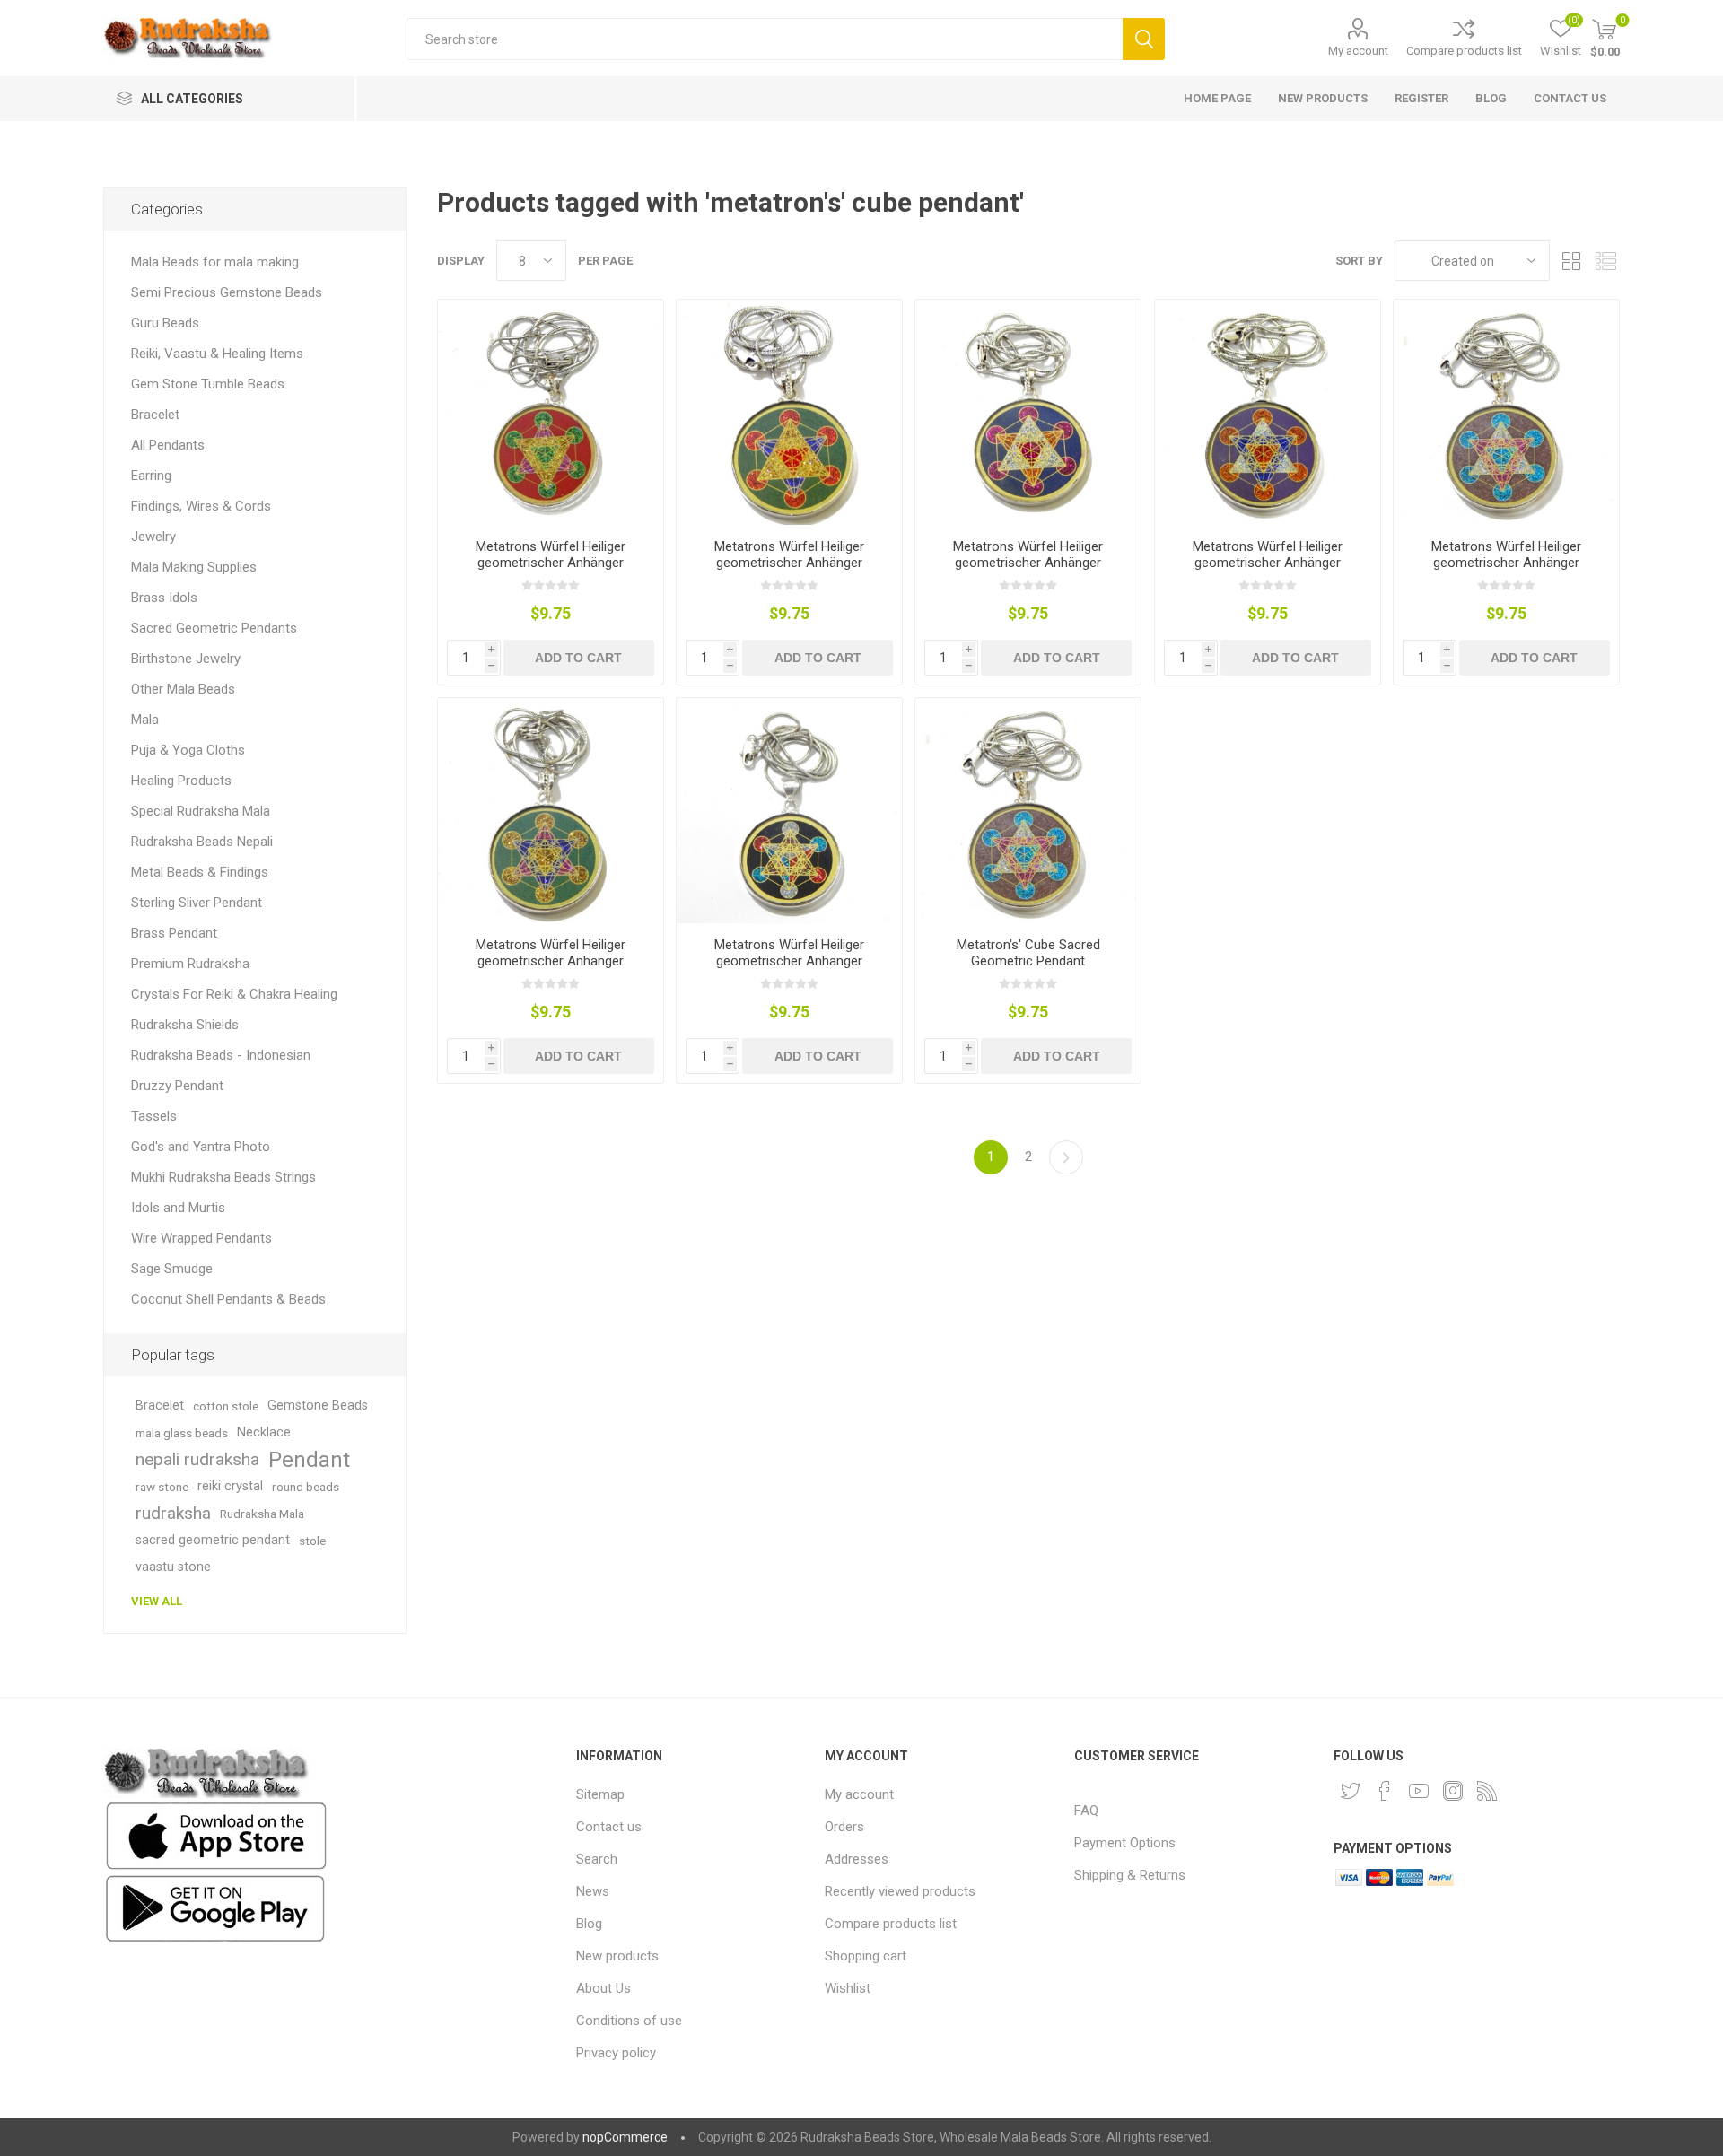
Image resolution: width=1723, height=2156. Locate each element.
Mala (145, 720)
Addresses (857, 1859)
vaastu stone (173, 1567)
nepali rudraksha (197, 1459)
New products (617, 1956)
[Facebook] (1385, 1791)
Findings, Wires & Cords (201, 506)
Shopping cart (866, 1956)
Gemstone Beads (318, 1405)
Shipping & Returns (1130, 1875)
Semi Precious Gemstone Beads (227, 292)
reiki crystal (230, 1486)
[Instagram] (1453, 1791)
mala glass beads (182, 1433)
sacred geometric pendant (213, 1540)
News (593, 1891)
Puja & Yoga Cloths (188, 750)
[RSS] (1487, 1791)
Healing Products (181, 781)
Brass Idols (164, 598)
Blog (589, 1924)
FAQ (1086, 1811)
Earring (151, 476)
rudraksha (173, 1513)
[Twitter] (1351, 1791)
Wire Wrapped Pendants (201, 1238)
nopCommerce (625, 2137)
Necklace (264, 1432)
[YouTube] (1419, 1791)
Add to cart (578, 658)
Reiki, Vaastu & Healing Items (217, 354)
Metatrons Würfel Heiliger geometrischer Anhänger (551, 554)
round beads (306, 1487)
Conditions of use (629, 2021)
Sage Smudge (172, 1269)
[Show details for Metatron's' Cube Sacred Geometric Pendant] (1028, 811)
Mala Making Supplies (194, 567)
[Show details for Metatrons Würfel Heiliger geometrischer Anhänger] (551, 412)
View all (157, 1601)
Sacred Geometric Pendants (214, 628)
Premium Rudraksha (190, 964)
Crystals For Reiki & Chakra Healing (234, 994)
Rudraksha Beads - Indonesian (221, 1055)
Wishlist (848, 1988)
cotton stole (226, 1406)
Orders (844, 1827)
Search (1144, 39)
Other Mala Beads (183, 689)
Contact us (609, 1827)
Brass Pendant (174, 933)
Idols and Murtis (178, 1208)
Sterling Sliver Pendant (197, 903)
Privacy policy (616, 2053)
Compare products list (1464, 51)
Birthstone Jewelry (186, 659)
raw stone (162, 1487)
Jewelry (153, 537)
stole (312, 1541)
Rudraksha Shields (185, 1025)
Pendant (309, 1460)
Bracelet (155, 415)
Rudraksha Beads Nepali (202, 842)
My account (1358, 51)
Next (1066, 1157)
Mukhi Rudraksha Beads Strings (223, 1177)
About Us (603, 1988)
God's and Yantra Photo (201, 1147)
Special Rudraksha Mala (201, 811)
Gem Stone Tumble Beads (208, 384)
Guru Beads (165, 323)
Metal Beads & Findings (200, 872)
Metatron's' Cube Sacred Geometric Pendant (1028, 953)
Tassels (154, 1116)
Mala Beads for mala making (215, 262)
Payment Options (1125, 1843)
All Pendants (168, 445)
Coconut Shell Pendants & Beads (228, 1299)
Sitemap (600, 1794)
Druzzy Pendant (177, 1086)
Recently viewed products (900, 1891)
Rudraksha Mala (262, 1514)
